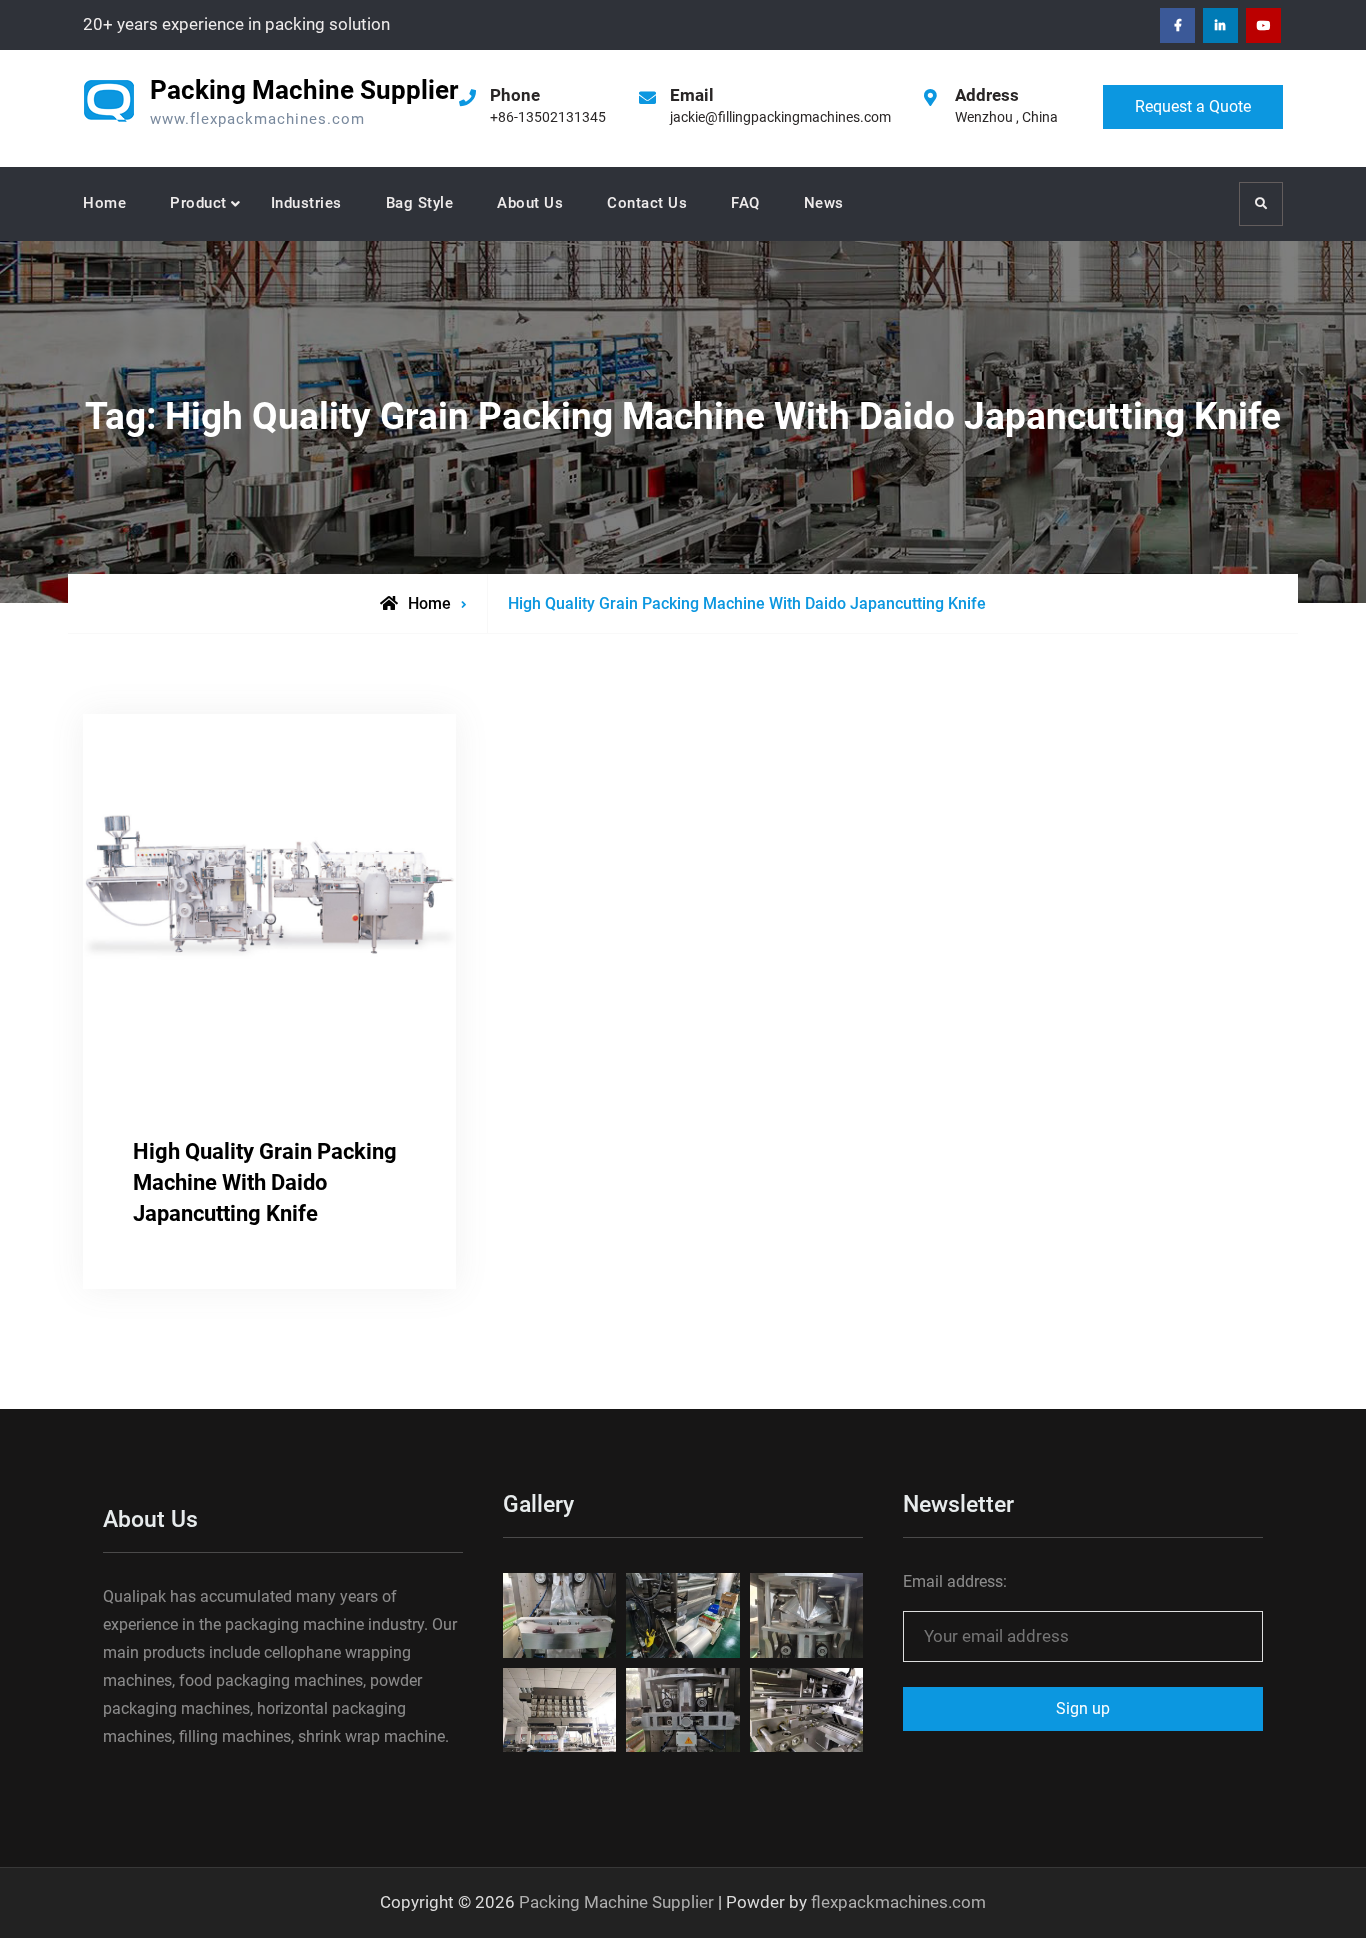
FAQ (745, 203)
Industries (306, 203)
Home (104, 203)
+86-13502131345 (548, 117)
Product (198, 203)
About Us (530, 203)
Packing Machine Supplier (304, 90)
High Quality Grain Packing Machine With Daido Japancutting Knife (265, 1182)
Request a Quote (1193, 106)
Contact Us (647, 203)
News (824, 203)
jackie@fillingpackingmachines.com (780, 117)
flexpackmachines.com (898, 1902)
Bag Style (420, 203)
